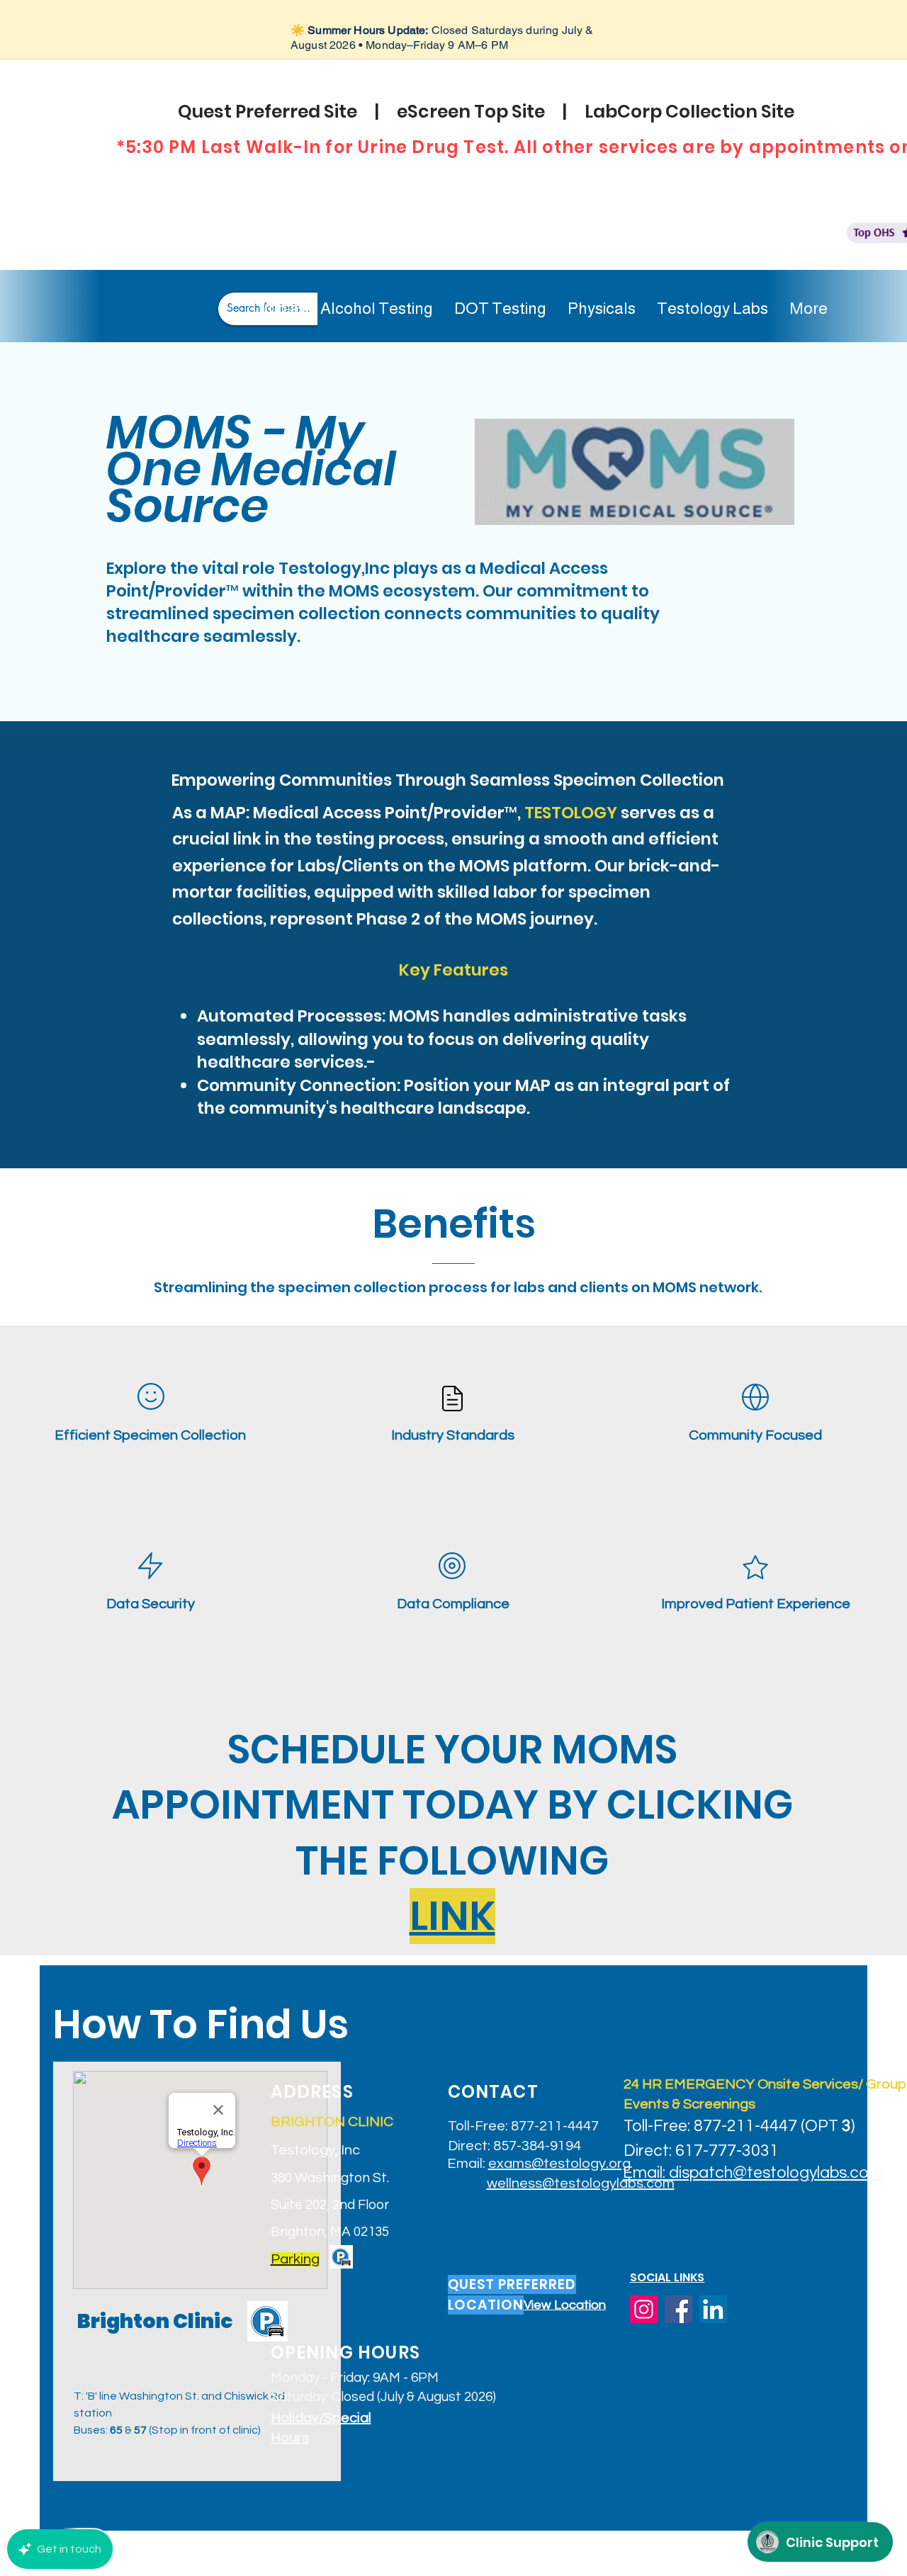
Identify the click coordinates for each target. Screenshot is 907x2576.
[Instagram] (644, 2309)
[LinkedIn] (713, 2309)
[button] (295, 2259)
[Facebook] (678, 2309)
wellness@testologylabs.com (581, 2184)
